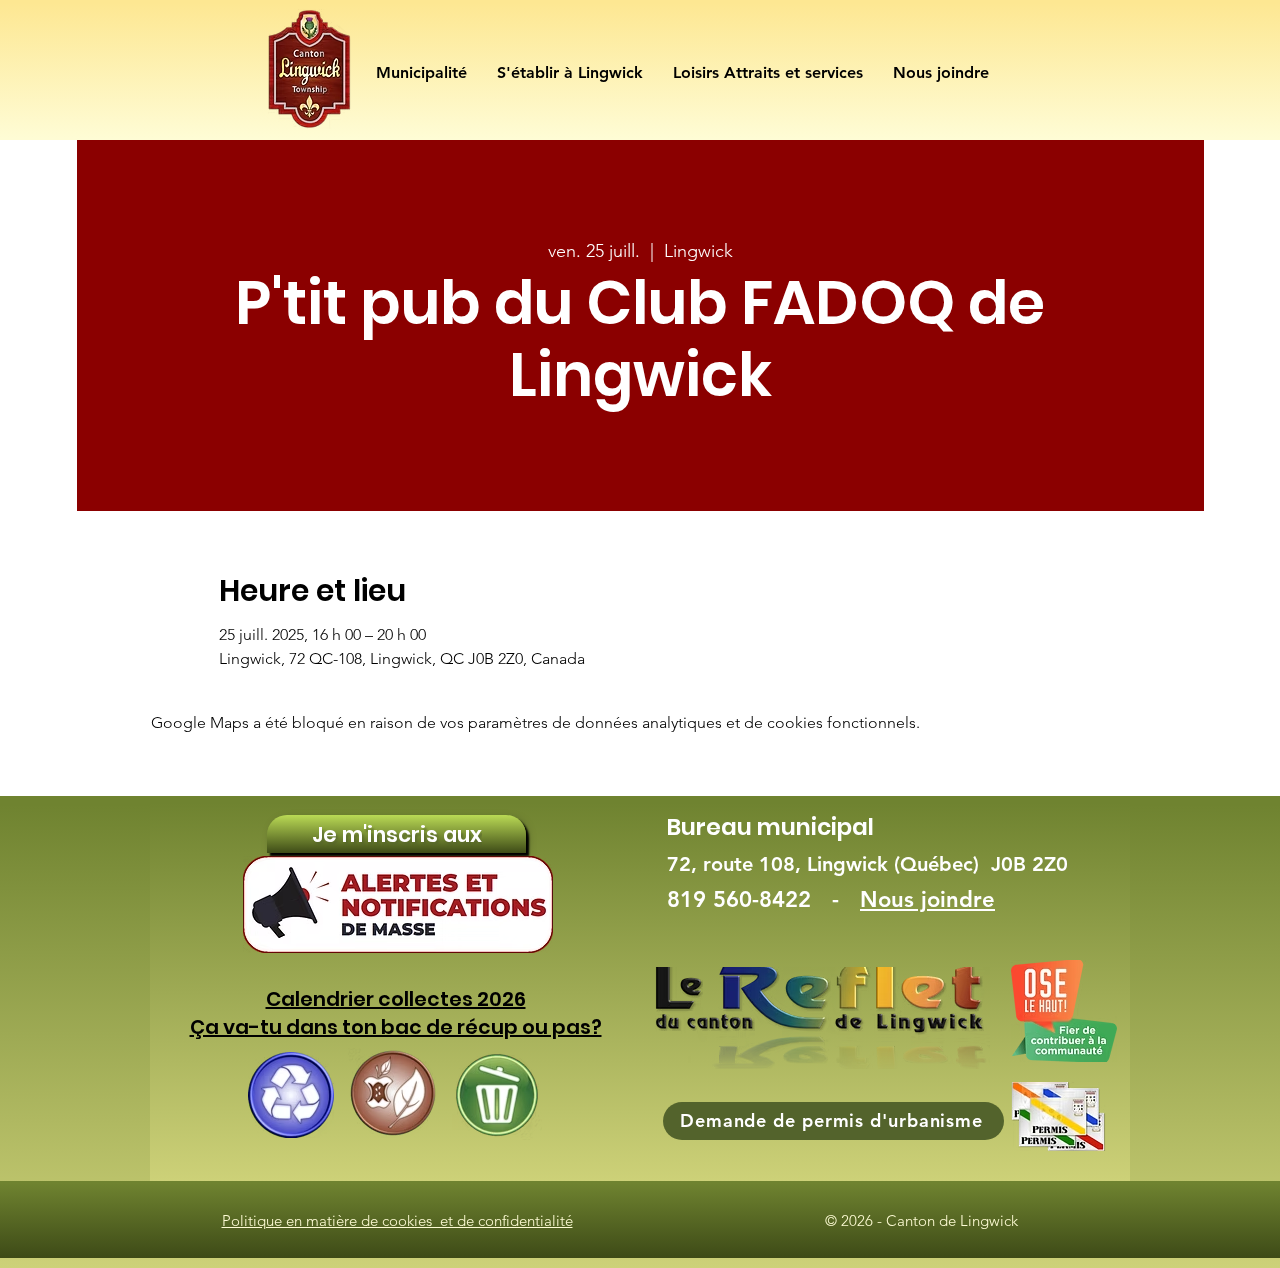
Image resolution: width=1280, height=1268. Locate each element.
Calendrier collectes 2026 (396, 999)
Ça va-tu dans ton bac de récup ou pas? (396, 1027)
